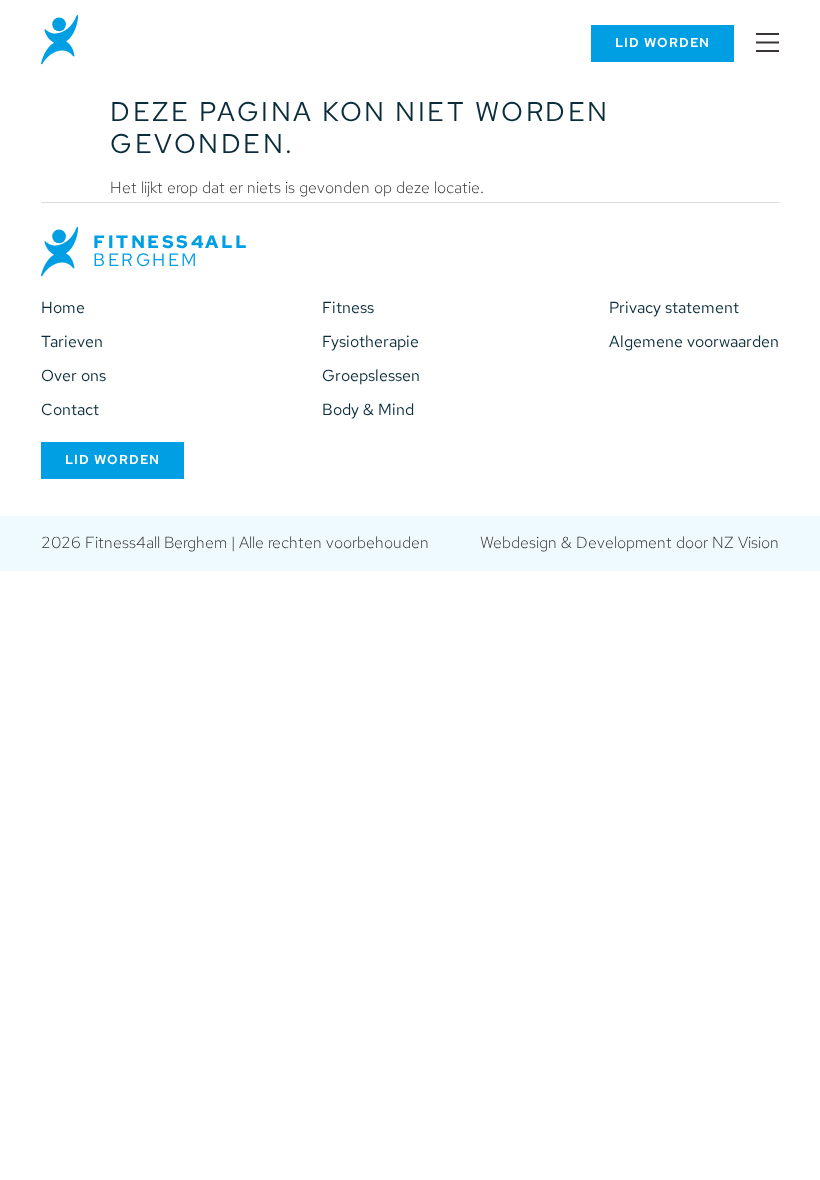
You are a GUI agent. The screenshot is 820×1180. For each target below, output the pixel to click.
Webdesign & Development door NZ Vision (629, 542)
